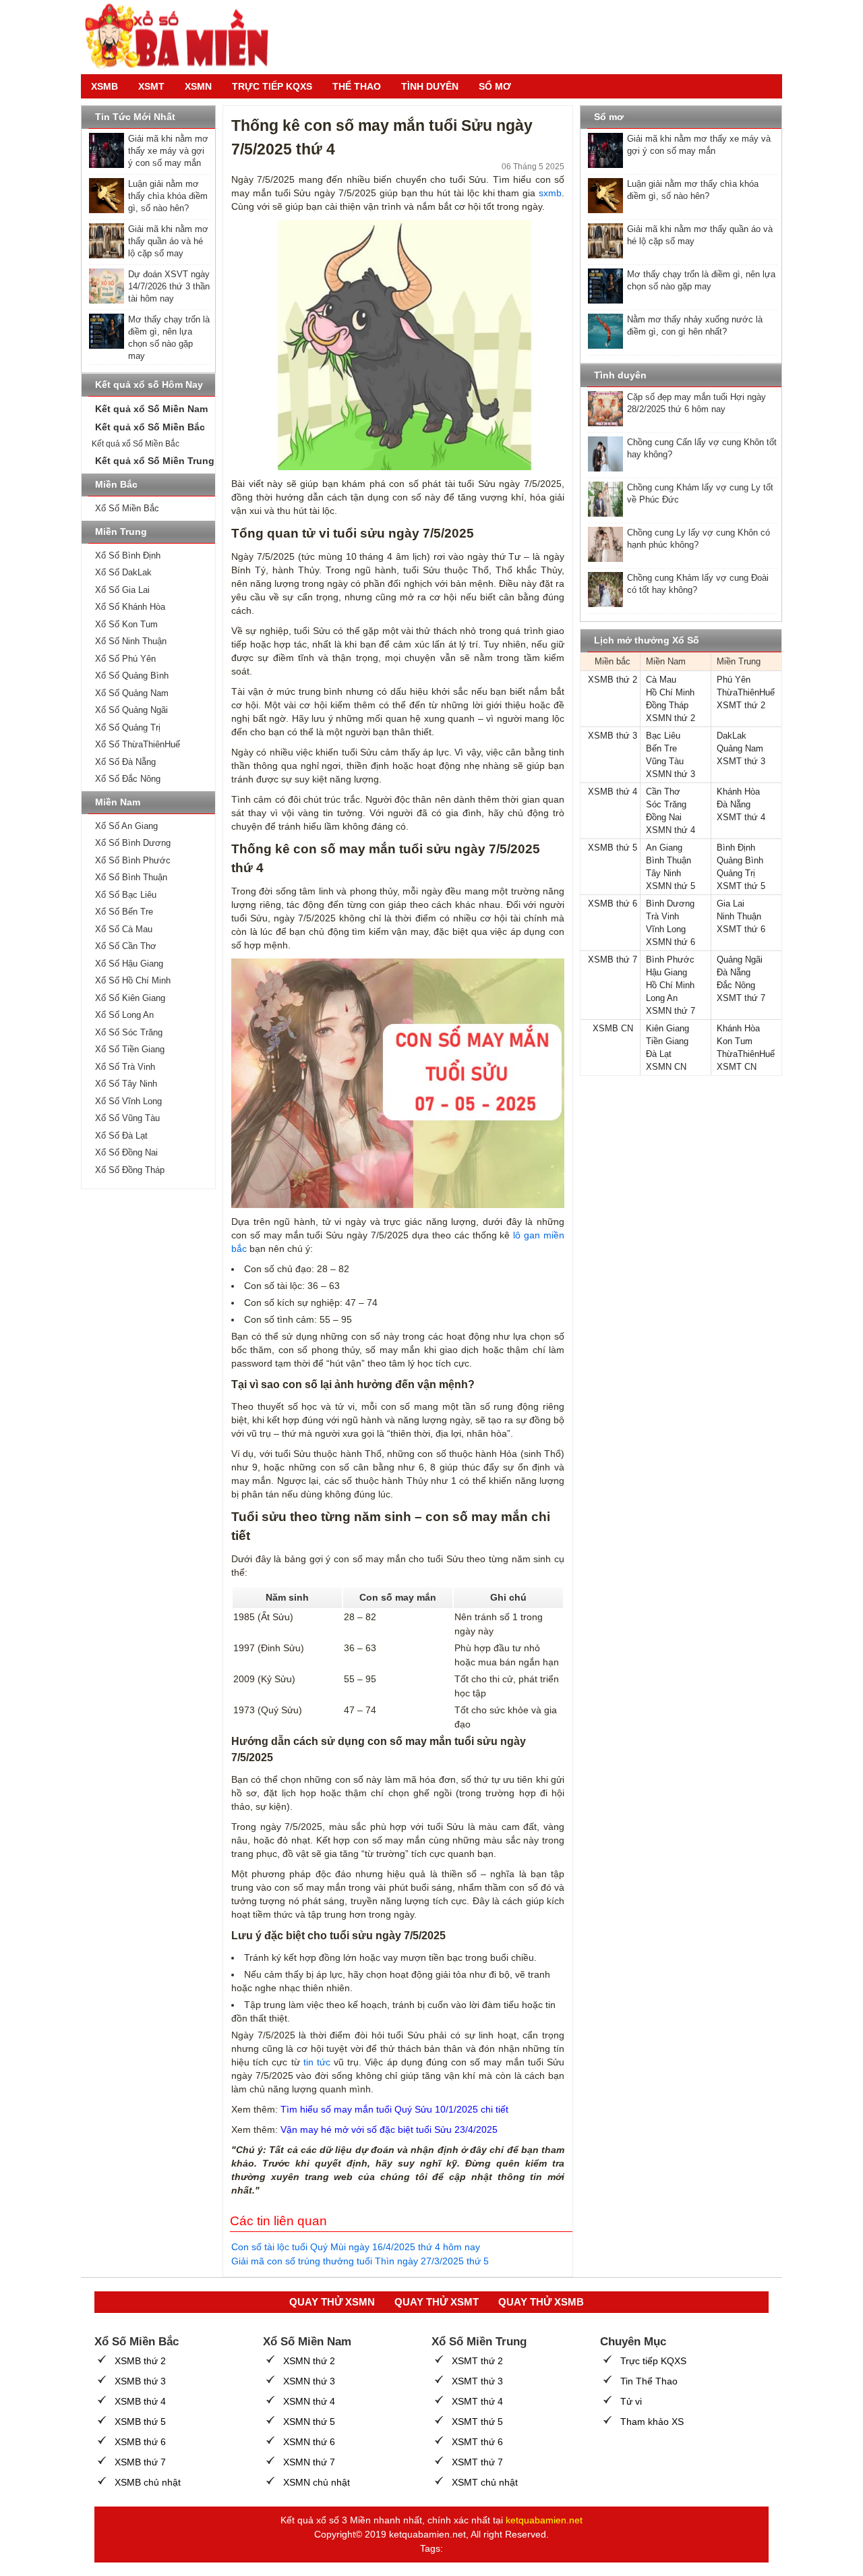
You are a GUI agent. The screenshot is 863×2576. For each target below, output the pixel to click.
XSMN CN (666, 1067)
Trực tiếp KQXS (653, 2361)
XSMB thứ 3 (613, 736)
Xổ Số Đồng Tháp (130, 1170)
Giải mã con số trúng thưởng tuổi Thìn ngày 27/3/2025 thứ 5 (360, 2261)
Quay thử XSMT (437, 2302)
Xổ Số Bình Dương (133, 843)
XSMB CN (613, 1028)
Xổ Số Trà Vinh (125, 1067)
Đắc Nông (736, 985)
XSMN (198, 86)
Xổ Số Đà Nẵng (125, 762)
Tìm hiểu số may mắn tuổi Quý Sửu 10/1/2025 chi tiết (394, 2109)
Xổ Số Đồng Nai (126, 1152)
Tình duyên (430, 86)
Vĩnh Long (666, 929)
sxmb (550, 193)
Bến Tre (661, 748)
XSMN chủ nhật (317, 2482)
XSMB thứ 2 (613, 680)
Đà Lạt (659, 1054)
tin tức (317, 2062)
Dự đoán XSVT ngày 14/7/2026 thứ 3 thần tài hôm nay (169, 286)
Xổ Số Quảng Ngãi (131, 710)
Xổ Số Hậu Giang (129, 964)
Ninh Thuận (739, 916)
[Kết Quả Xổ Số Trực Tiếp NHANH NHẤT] (182, 37)
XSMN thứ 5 (671, 886)
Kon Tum (735, 1041)
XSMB (105, 86)
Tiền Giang (667, 1041)
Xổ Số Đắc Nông (128, 779)
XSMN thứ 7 (671, 1011)
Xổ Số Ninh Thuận (131, 641)
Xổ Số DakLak (123, 572)
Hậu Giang (666, 972)
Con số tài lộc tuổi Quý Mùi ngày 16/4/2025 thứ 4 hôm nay (356, 2247)
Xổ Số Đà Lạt (121, 1136)
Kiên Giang (667, 1028)
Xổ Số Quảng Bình (132, 676)
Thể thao (357, 86)
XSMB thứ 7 (613, 960)
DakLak (732, 736)
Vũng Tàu (665, 761)
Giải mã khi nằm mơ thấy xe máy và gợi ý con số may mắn (168, 151)
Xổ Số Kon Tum (126, 624)
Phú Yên (734, 680)
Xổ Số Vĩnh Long (128, 1101)
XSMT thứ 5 (741, 886)
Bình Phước (670, 960)
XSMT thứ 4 (741, 817)
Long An (662, 998)
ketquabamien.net (544, 2520)
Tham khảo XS (652, 2422)
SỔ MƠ (495, 86)
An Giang (664, 848)
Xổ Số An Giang (126, 826)
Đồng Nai (664, 817)
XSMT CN (737, 1067)
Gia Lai (731, 904)
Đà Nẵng (734, 804)
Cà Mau (661, 680)
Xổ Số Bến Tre (124, 912)
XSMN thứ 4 (671, 830)
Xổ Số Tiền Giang (130, 1049)
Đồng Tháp (667, 705)
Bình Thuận (668, 860)
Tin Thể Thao (649, 2381)
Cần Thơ (663, 792)
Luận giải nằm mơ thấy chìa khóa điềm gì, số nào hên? (168, 196)
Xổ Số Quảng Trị (128, 727)
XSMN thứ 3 (671, 774)
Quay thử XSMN (332, 2302)
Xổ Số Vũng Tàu (127, 1118)
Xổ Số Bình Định (128, 555)
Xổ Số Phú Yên (125, 659)
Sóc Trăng (666, 804)
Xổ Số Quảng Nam (132, 693)
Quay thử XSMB (541, 2302)
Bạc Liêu (663, 736)
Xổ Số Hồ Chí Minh (133, 980)
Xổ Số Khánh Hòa (130, 607)
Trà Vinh (662, 916)
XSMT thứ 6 (741, 929)
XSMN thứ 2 (671, 718)
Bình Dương (670, 904)
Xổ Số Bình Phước (133, 860)
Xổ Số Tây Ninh (126, 1084)
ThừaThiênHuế (746, 692)
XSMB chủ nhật (148, 2482)
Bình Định (736, 848)
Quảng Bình (740, 860)
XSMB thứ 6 (613, 904)
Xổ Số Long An (124, 1015)
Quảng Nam (740, 748)
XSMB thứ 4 (613, 792)
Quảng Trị (736, 873)
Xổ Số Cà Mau (124, 929)
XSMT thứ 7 (741, 998)
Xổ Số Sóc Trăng (129, 1032)
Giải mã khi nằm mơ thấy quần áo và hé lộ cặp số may (168, 241)
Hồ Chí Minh (670, 692)
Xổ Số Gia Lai (122, 590)
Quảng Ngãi (740, 960)
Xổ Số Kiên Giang (130, 998)
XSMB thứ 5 (613, 848)
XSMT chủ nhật (485, 2482)
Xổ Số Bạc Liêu (126, 895)
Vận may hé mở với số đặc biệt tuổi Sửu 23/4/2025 (389, 2129)
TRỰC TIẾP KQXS (272, 86)
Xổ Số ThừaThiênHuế (138, 744)
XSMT (151, 86)
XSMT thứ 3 (741, 761)
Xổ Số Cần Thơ (126, 946)
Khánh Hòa (738, 792)
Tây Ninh (663, 873)
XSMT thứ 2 (741, 705)
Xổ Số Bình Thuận (131, 877)
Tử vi (631, 2401)
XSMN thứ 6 (671, 942)
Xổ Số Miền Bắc (127, 508)
